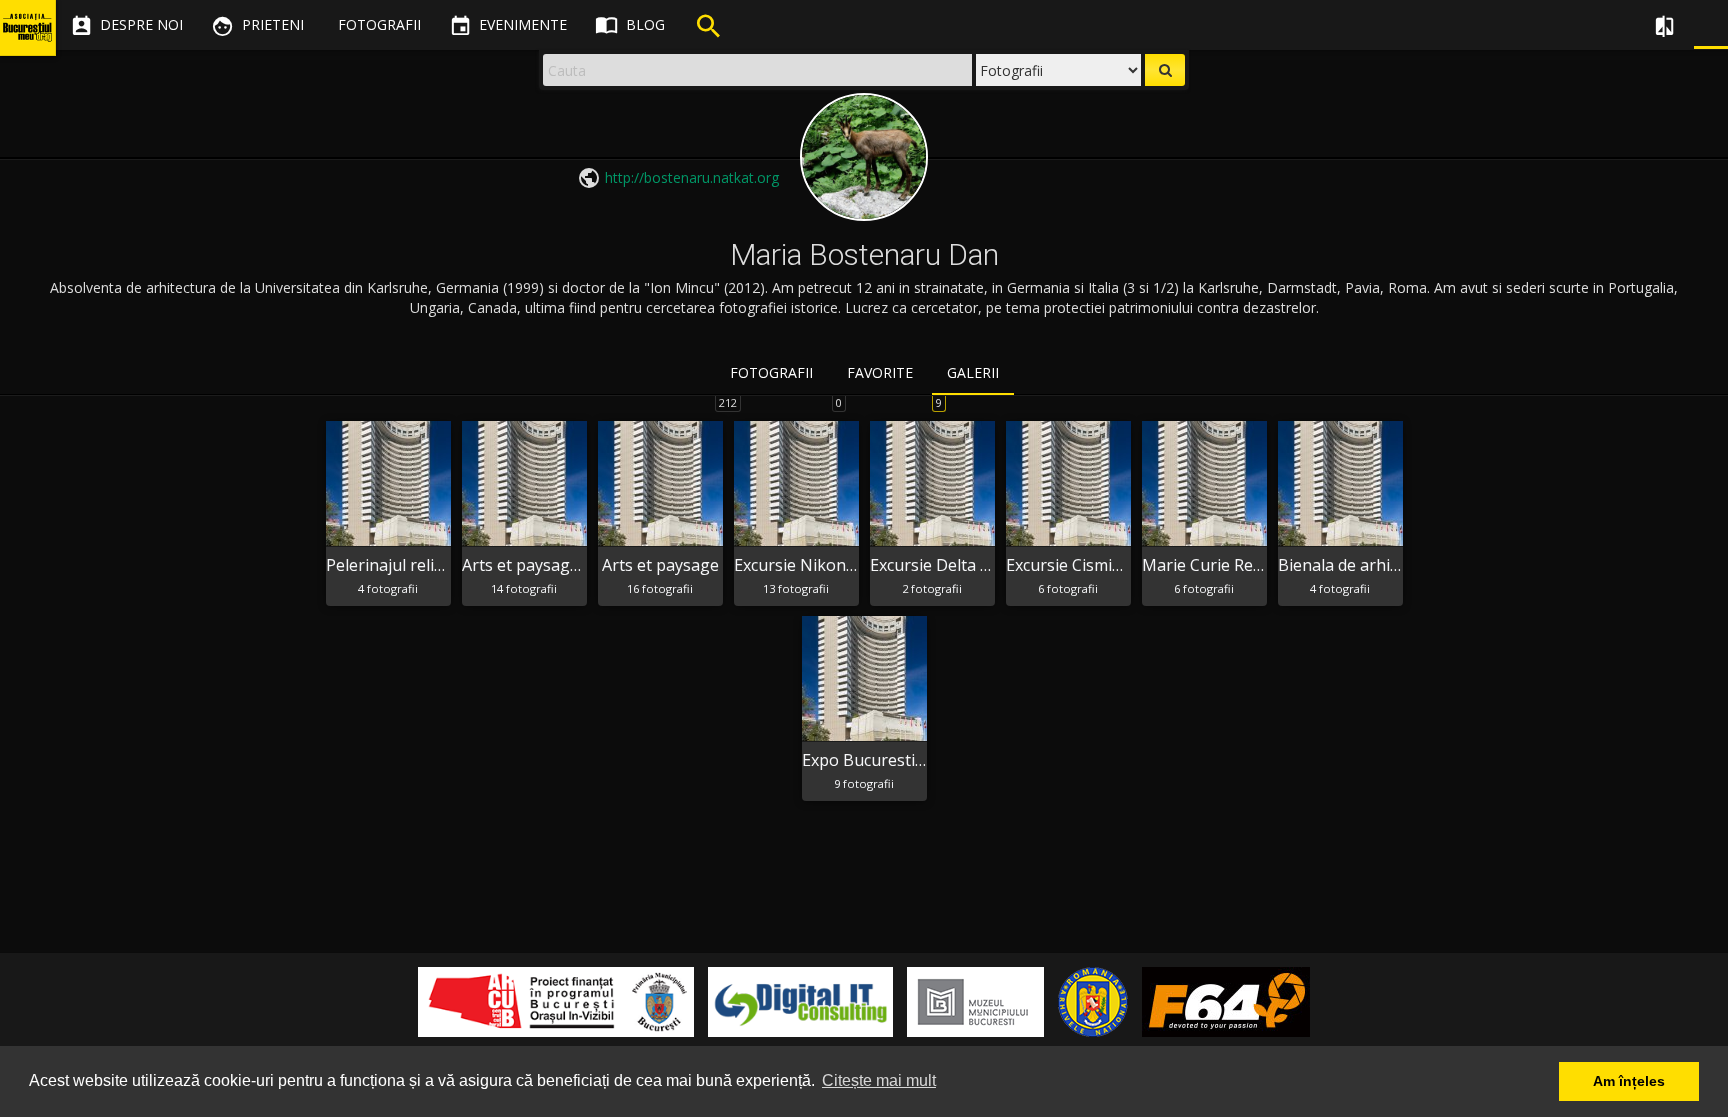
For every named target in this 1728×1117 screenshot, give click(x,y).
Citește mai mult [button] (879, 1080)
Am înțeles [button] (1629, 1081)
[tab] (771, 374)
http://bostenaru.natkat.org (692, 177)
